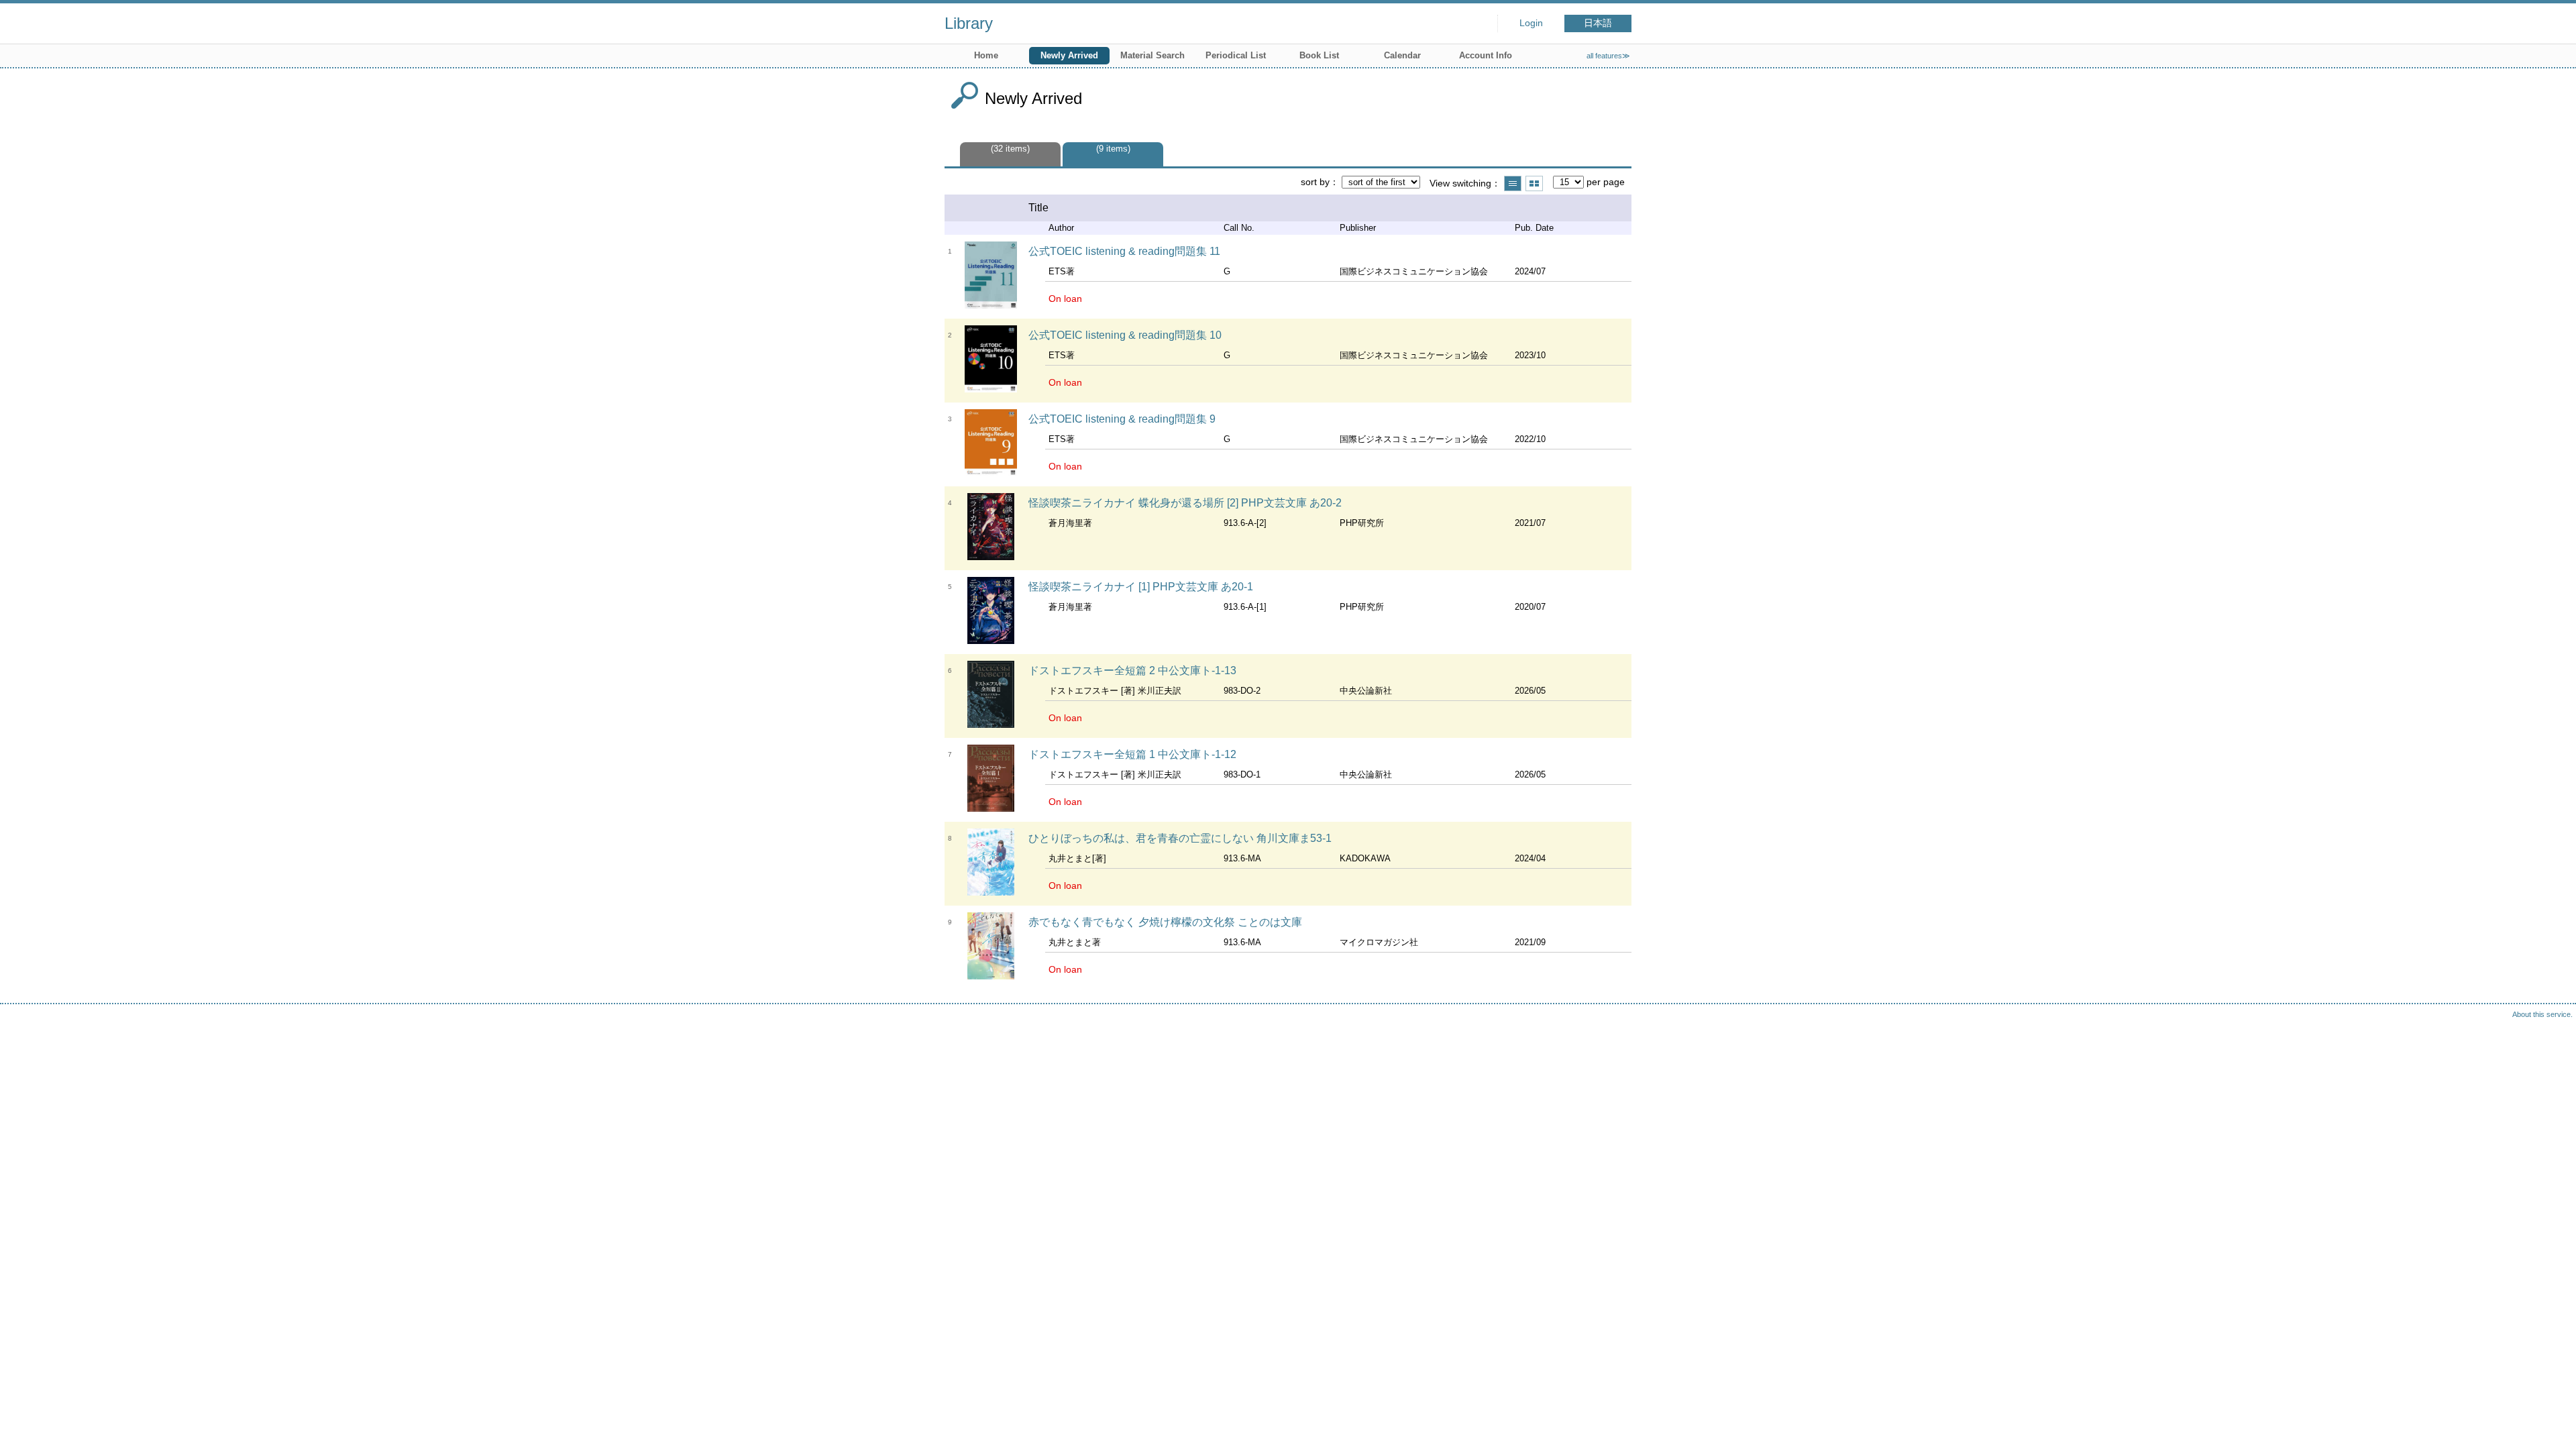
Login (1531, 23)
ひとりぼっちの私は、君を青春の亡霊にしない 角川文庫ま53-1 (1180, 838)
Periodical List (1236, 55)
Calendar (1402, 55)
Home (986, 55)
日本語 (1598, 23)
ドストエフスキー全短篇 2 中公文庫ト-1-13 (1132, 670)
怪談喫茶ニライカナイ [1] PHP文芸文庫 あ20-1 (1141, 587)
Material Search (1152, 55)
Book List (1319, 55)
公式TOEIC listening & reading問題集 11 (1124, 251)
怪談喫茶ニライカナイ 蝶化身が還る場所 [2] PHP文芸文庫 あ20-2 (1185, 503)
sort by (1315, 182)
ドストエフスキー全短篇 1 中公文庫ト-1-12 (1132, 754)
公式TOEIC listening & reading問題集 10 (1125, 335)
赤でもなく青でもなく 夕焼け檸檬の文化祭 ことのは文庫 (1165, 922)
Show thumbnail (1534, 183)
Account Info (1486, 55)
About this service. (2542, 1014)
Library (969, 23)
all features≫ (1608, 56)
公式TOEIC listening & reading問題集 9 (1122, 419)
